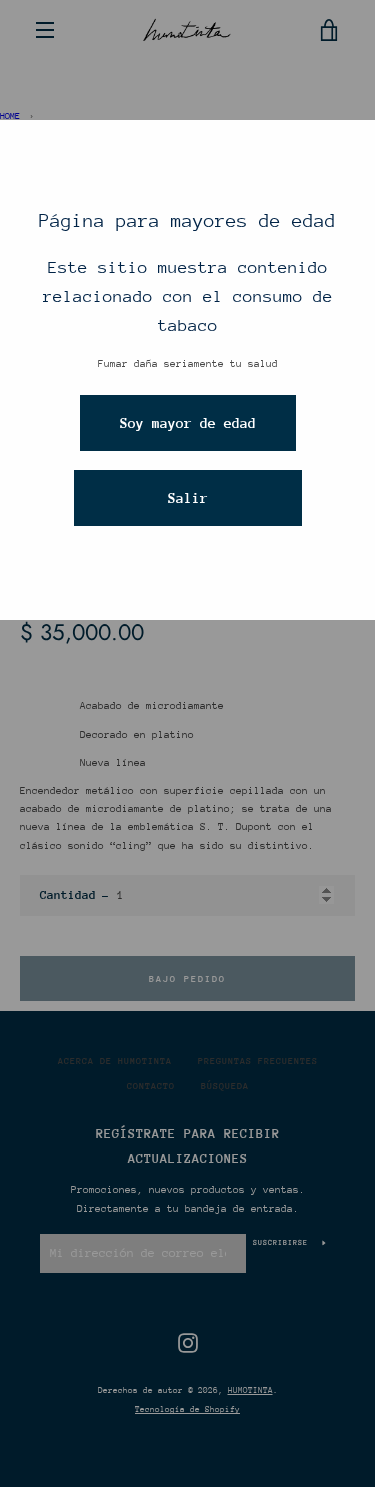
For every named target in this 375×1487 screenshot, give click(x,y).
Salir (188, 498)
